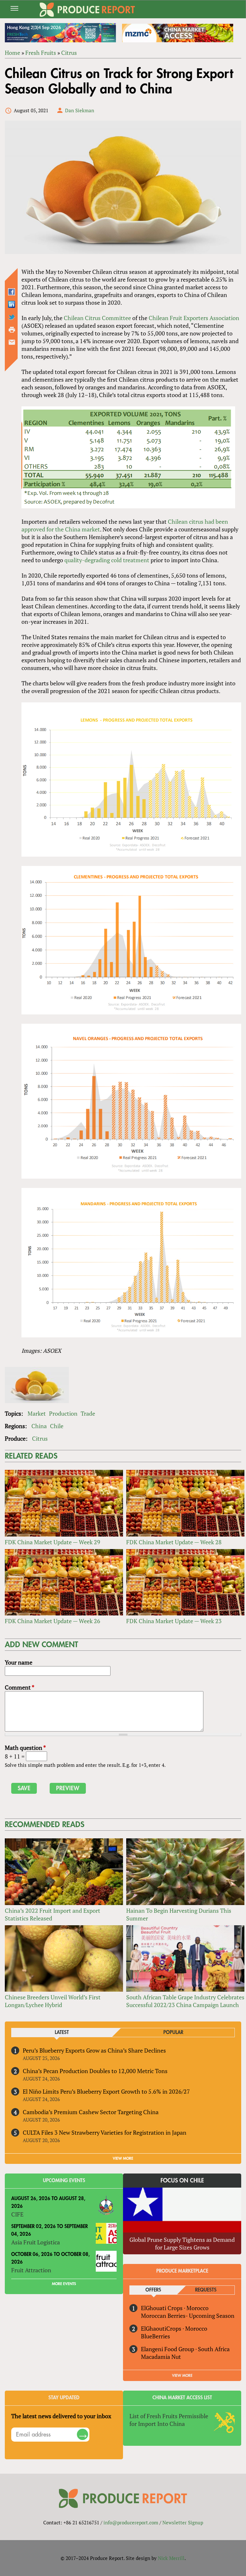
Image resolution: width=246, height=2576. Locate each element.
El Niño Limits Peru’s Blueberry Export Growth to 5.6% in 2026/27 (106, 2091)
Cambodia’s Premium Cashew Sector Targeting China (91, 2112)
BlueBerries (156, 2336)
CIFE (17, 2214)
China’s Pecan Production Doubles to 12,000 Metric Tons (95, 2071)
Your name (19, 1662)
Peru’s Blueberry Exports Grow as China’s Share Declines (94, 2050)
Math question (25, 1748)
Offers (153, 2290)
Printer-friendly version (12, 330)
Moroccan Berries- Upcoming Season (188, 2316)
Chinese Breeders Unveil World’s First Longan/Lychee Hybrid (53, 2001)
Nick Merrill (171, 2558)
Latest (62, 2033)
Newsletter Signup (183, 2522)
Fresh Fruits (41, 53)
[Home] (87, 10)
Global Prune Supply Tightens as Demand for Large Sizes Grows (182, 2243)
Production (63, 1413)
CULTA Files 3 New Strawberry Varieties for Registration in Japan (105, 2132)
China (39, 1426)
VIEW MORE (123, 2158)
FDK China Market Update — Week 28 (174, 1542)
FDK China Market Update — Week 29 (53, 1542)
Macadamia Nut (161, 2357)
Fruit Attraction (31, 2270)
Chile (57, 1426)
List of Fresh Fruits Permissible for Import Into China (169, 2420)
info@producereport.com (131, 2522)
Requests (206, 2290)
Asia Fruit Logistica (36, 2242)
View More (182, 2376)
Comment (20, 1687)
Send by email (12, 342)
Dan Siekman (80, 110)
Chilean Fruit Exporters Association (194, 318)
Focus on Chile (182, 2181)
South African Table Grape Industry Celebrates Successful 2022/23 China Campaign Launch (185, 2001)
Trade (88, 1413)
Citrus (69, 53)
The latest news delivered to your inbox (61, 2416)
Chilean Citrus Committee (97, 318)
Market (37, 1413)
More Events (64, 2284)
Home (12, 53)
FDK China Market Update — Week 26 (53, 1621)
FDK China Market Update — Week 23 (174, 1621)
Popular (173, 2033)
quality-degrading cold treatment (107, 560)
